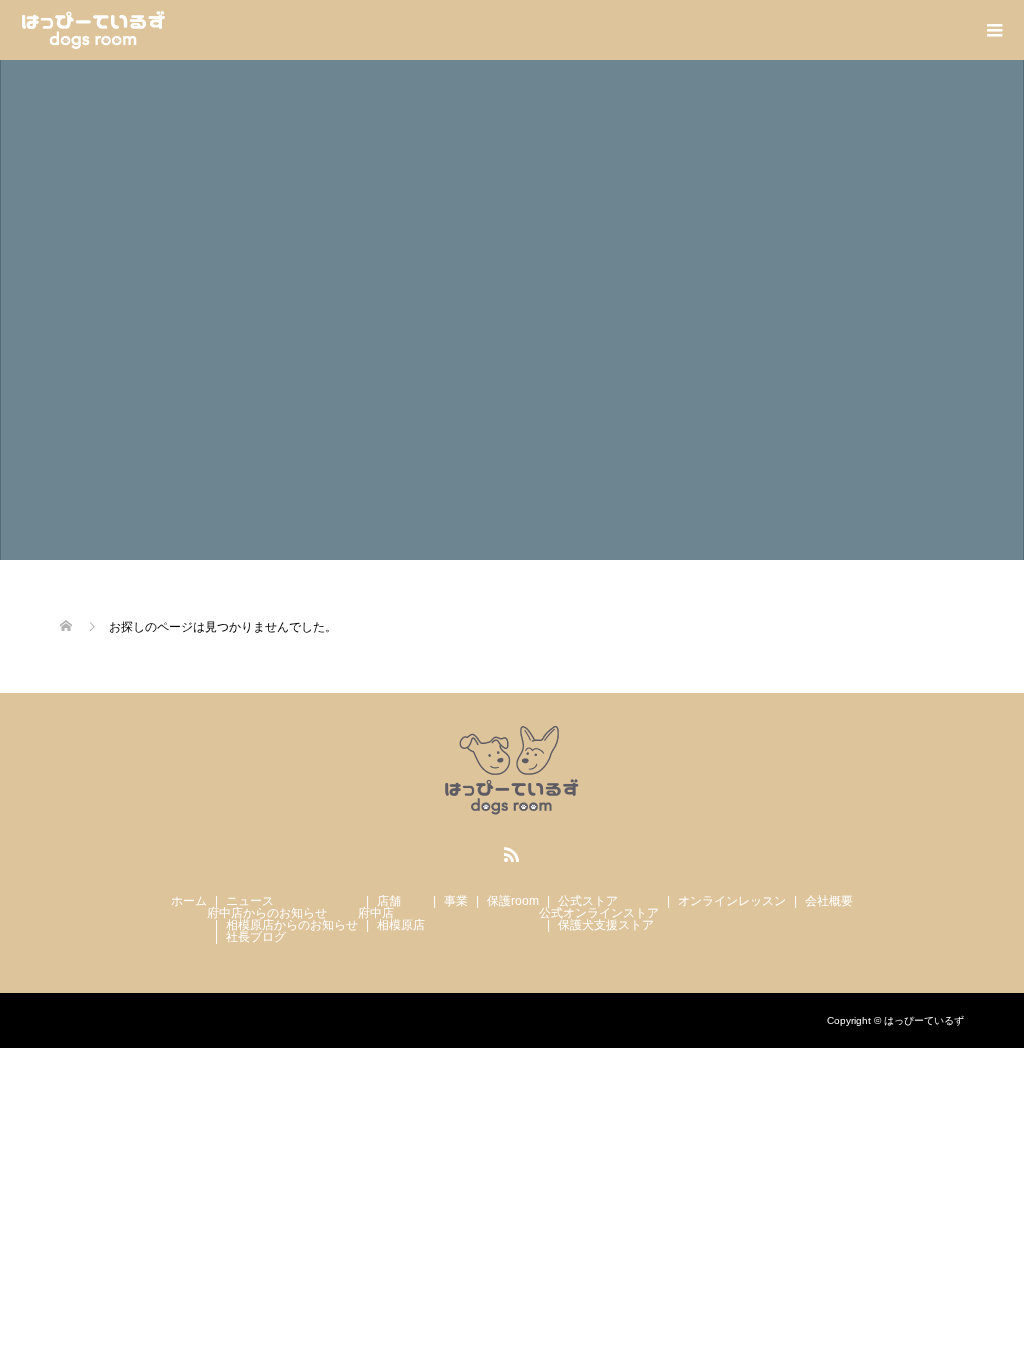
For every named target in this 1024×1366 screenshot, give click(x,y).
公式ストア (588, 901)
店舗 (389, 901)
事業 (456, 901)
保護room (513, 901)
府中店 (376, 913)
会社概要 (829, 901)
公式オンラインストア (599, 913)
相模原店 (401, 925)
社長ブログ (256, 937)
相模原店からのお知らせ (292, 925)
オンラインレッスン (732, 901)
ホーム (189, 901)
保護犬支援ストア (606, 925)
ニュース (250, 901)
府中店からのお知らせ (267, 913)
